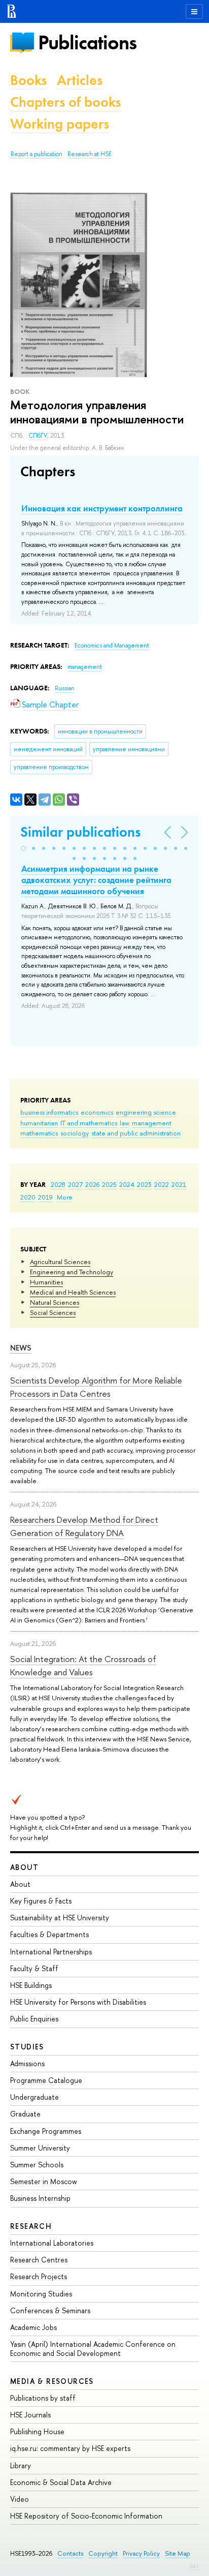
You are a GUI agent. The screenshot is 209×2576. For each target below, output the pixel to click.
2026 (92, 1184)
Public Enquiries (34, 2019)
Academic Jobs (33, 2327)
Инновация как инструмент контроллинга (102, 508)
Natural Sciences (55, 1302)
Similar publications (80, 832)
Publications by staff (43, 2398)
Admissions (27, 2063)
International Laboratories (52, 2243)
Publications (87, 42)
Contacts (70, 2553)
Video (20, 2499)
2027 (75, 1184)
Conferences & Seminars (50, 2310)
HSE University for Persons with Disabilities (78, 2002)
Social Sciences (53, 1312)
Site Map (178, 2553)
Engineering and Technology (72, 1272)
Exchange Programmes (46, 2131)
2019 (45, 1197)
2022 (162, 1184)
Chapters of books (65, 102)
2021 (179, 1184)
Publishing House (37, 2431)
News (21, 1348)
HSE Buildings (31, 1985)
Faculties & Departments (49, 1934)
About (24, 1867)
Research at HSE (90, 154)
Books (28, 80)
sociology (75, 1133)
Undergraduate (34, 2097)
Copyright (103, 2553)
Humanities (46, 1282)
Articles (80, 80)
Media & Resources (52, 2381)
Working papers (60, 124)
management (152, 1123)
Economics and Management (112, 646)
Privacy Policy (141, 2553)
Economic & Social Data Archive (61, 2482)
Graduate (25, 2114)
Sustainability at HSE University (60, 1918)
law (125, 1123)
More (65, 1197)
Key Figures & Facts (41, 1901)
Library (21, 2465)
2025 (109, 1184)
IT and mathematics (89, 1123)
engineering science (146, 1112)
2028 (58, 1184)
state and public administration (136, 1133)
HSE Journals (30, 2415)
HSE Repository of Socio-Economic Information (86, 2516)
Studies (27, 2047)
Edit (194, 2566)
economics (97, 1112)
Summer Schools (37, 2165)
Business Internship (40, 2198)
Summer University (40, 2148)
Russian (65, 688)
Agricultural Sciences (60, 1262)
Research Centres (39, 2260)
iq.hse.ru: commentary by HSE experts (70, 2448)
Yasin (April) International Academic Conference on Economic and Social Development (93, 2349)
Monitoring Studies (41, 2294)
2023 (144, 1184)
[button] (23, 848)
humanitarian (39, 1123)
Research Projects (39, 2276)
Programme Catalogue (46, 2080)
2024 (127, 1184)
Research (31, 2226)
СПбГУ (38, 436)
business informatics (49, 1112)
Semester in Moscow (44, 2181)
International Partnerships (51, 1952)
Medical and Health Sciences (73, 1292)
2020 (28, 1197)
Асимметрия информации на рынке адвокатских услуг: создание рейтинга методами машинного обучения (96, 880)
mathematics (39, 1133)
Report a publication (37, 154)
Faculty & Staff (34, 1968)
